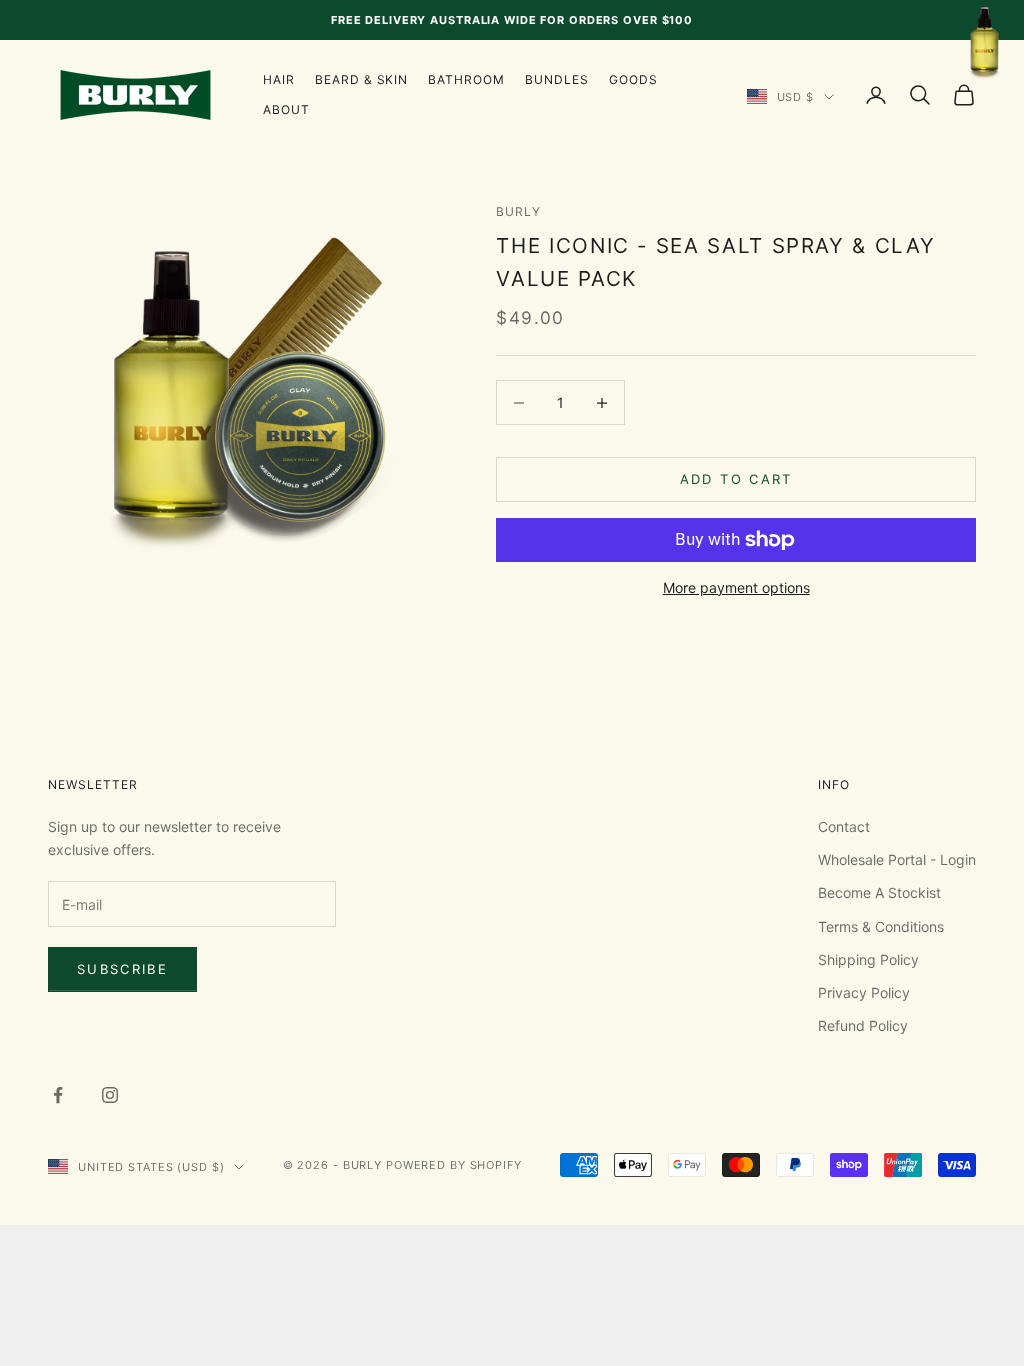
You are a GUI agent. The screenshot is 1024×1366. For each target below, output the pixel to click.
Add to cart (736, 479)
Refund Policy (863, 1025)
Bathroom (466, 79)
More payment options (736, 587)
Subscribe (122, 969)
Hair (279, 79)
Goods (633, 79)
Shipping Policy (868, 959)
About (286, 109)
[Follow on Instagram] (110, 1095)
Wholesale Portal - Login (897, 859)
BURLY (518, 211)
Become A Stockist (879, 892)
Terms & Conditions (881, 926)
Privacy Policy (864, 992)
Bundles (557, 79)
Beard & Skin (362, 79)
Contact (844, 826)
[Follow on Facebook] (58, 1095)
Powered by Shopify (454, 1165)
